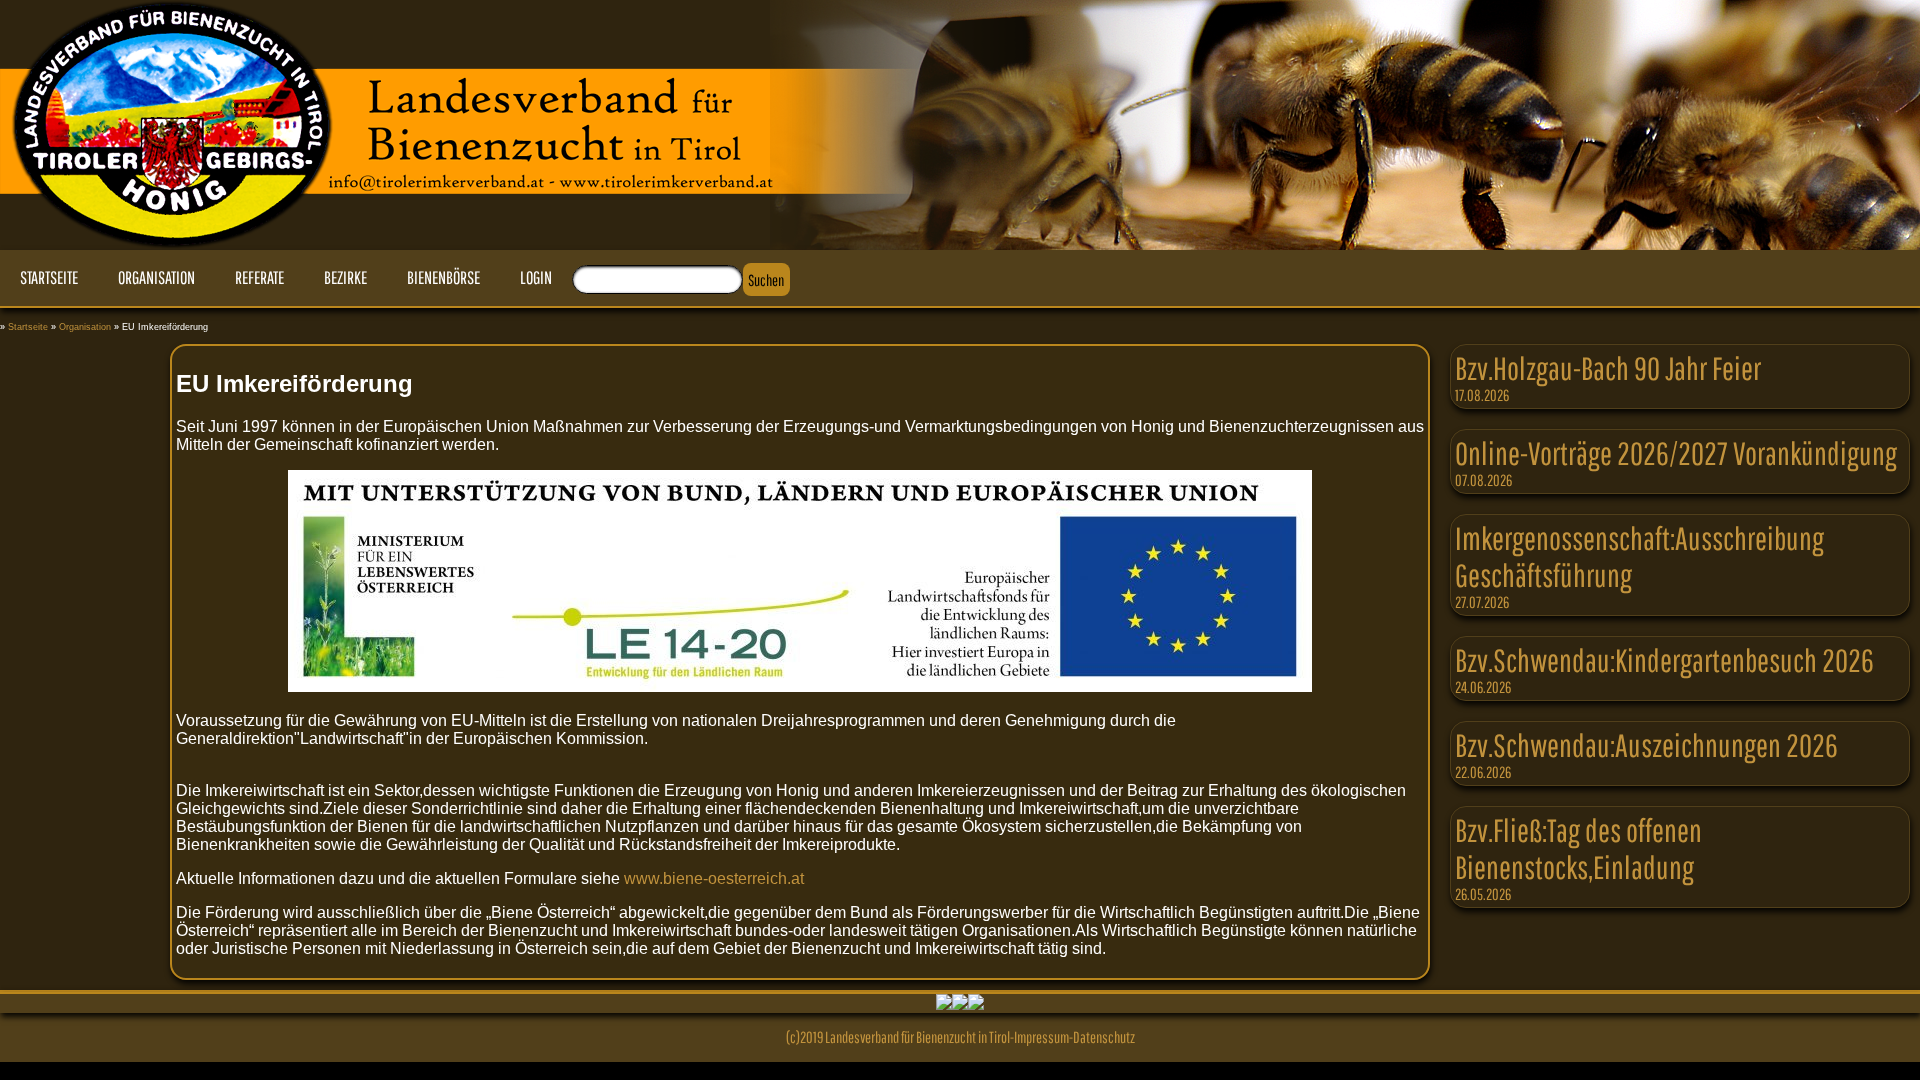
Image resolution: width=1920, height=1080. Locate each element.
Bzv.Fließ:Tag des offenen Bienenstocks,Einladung (1578, 848)
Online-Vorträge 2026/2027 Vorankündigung (1676, 452)
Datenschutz (1104, 1037)
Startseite (28, 327)
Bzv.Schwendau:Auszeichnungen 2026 (1646, 744)
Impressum (1041, 1037)
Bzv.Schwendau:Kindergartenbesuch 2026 (1664, 659)
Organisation (85, 327)
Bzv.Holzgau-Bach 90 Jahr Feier (1608, 367)
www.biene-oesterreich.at (714, 878)
